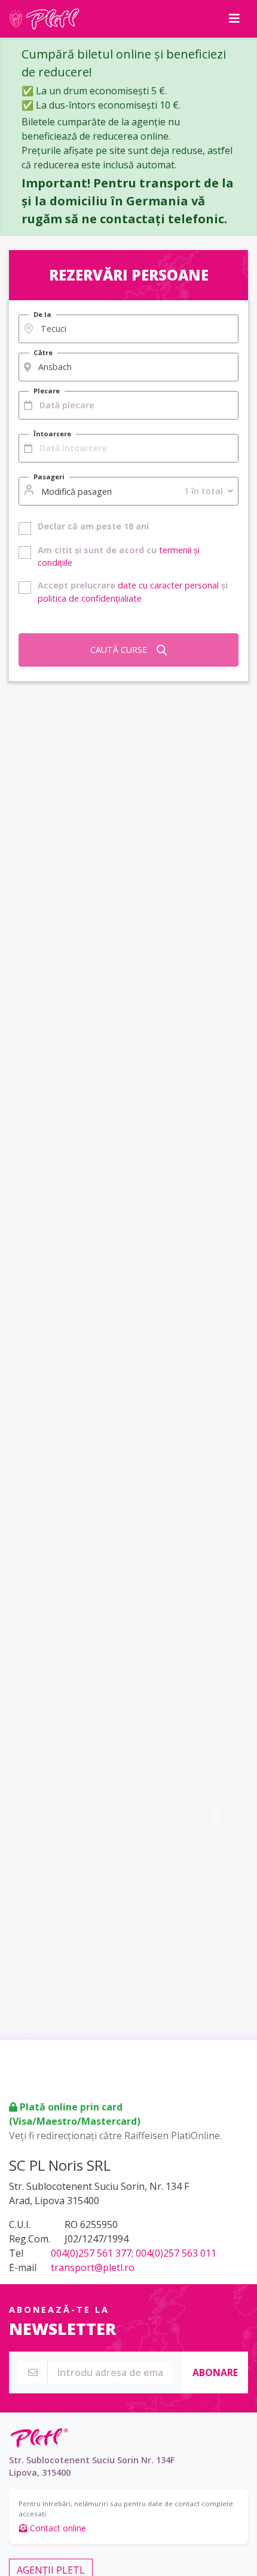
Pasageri (49, 477)
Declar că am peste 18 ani (93, 526)
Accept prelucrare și (133, 592)
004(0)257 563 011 (176, 2253)
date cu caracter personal (168, 585)
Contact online (57, 2528)
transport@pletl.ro (93, 2267)
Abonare (215, 2372)
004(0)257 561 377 (91, 2253)
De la (42, 314)
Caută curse (119, 650)
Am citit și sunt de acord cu (119, 557)
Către (43, 352)
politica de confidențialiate (90, 598)
